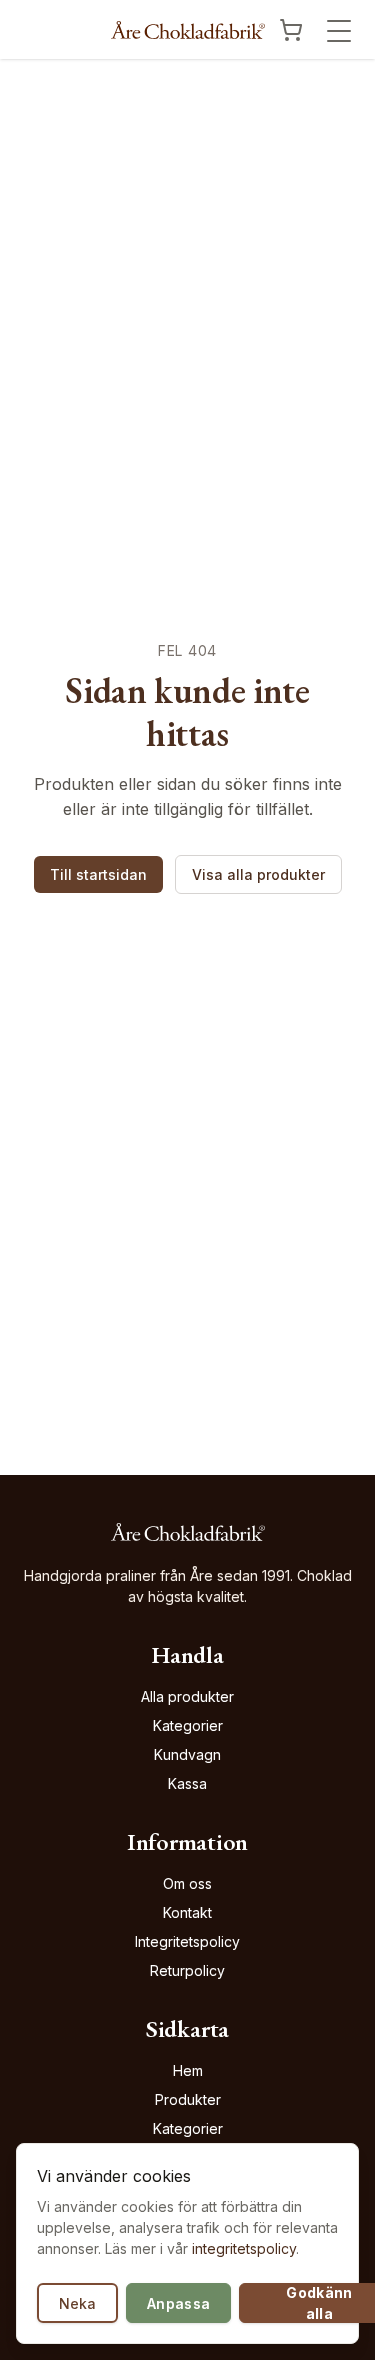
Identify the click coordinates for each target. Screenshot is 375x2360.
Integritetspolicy (187, 1941)
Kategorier (188, 1725)
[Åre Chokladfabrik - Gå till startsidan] (188, 30)
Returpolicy (187, 1970)
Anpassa (178, 2303)
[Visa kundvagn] (291, 30)
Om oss (187, 1883)
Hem (188, 2070)
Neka (77, 2303)
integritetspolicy (244, 2248)
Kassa (187, 1783)
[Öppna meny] (339, 31)
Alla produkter (187, 1696)
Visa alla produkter (258, 874)
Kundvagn (187, 1754)
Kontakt (187, 1912)
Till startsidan (98, 874)
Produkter (188, 2099)
